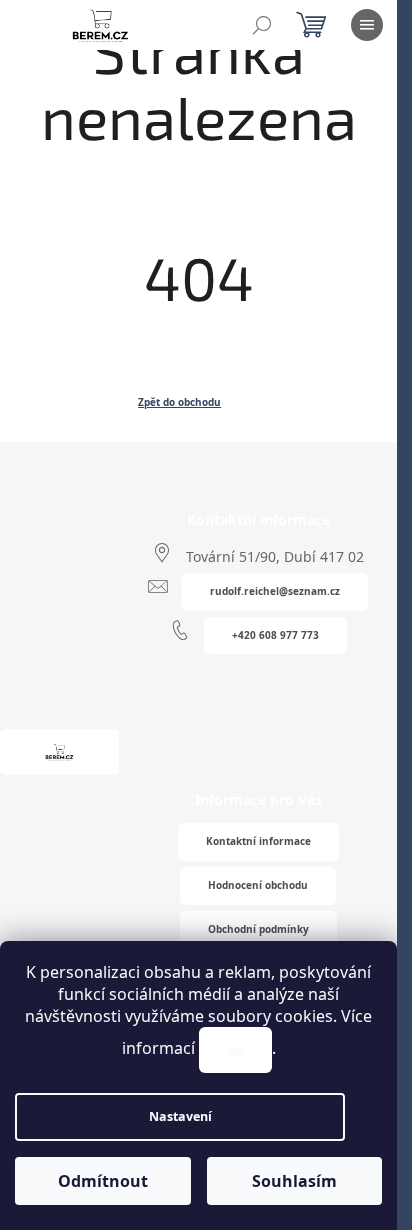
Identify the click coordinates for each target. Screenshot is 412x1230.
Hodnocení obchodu (258, 885)
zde (235, 1050)
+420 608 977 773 (275, 635)
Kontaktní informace (258, 841)
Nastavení (180, 1116)
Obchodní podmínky (258, 929)
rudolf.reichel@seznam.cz (275, 591)
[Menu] (367, 25)
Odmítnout (103, 1181)
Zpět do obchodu (179, 402)
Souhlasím (294, 1181)
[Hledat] (262, 25)
